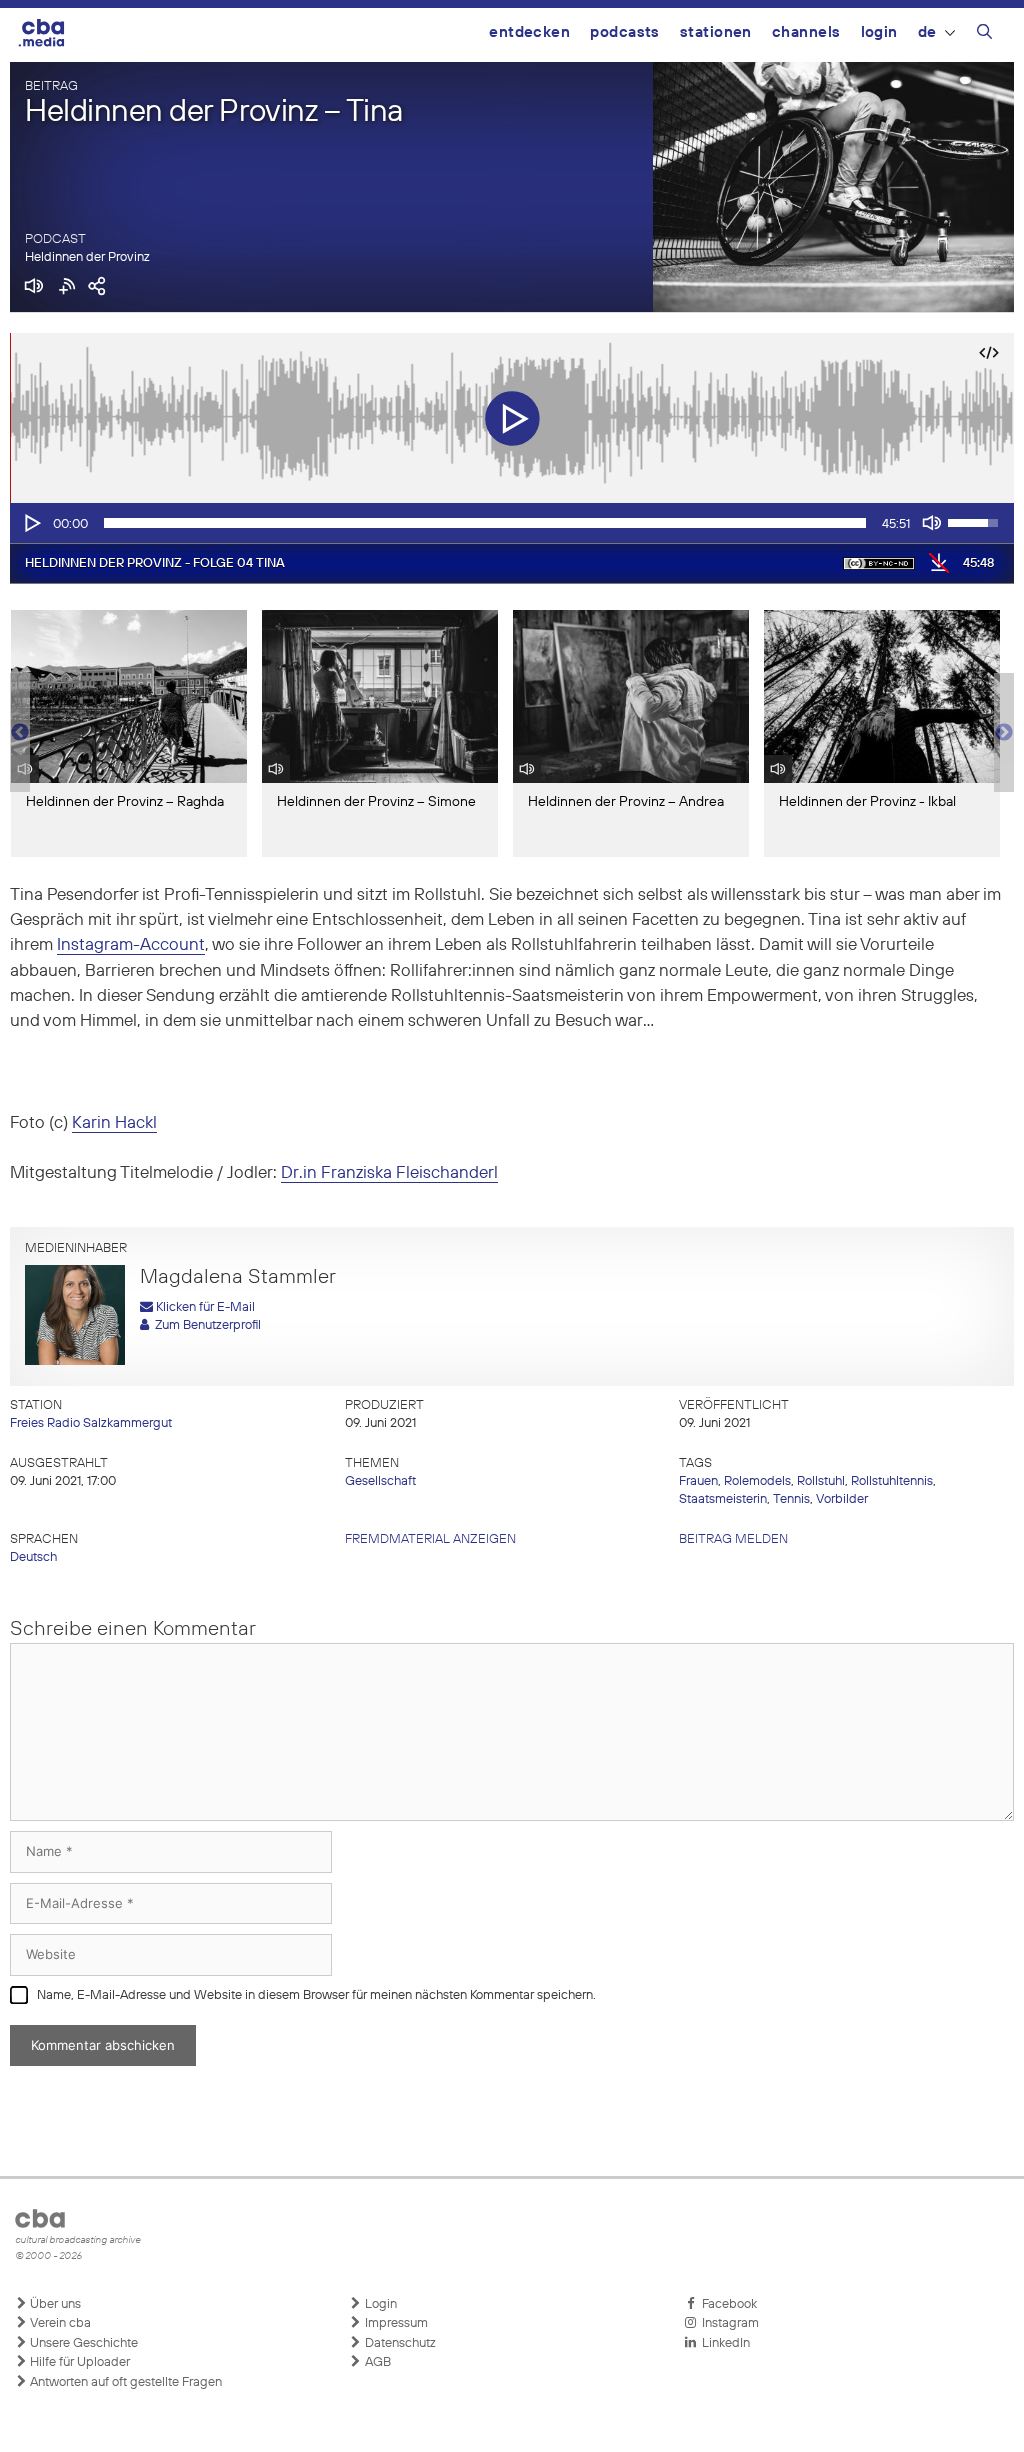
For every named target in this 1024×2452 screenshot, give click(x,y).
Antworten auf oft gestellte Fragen (124, 2382)
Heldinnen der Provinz (87, 257)
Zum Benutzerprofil (205, 1325)
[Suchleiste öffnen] (984, 35)
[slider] (485, 523)
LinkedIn (723, 2343)
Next (1004, 733)
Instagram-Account (131, 945)
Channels (806, 32)
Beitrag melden (733, 1539)
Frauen (698, 1481)
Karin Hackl (114, 1123)
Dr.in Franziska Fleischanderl (389, 1173)
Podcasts (625, 32)
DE (927, 32)
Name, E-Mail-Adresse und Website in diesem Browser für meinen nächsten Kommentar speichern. (316, 1995)
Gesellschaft (380, 1481)
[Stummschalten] (932, 523)
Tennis (791, 1499)
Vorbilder (842, 1499)
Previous (20, 733)
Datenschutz (399, 2343)
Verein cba (59, 2323)
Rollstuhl (821, 1481)
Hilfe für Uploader (78, 2362)
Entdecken (529, 32)
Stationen (716, 32)
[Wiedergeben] (31, 523)
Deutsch (33, 1557)
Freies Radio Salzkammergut (91, 1423)
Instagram (727, 2323)
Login (879, 32)
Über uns (54, 2304)
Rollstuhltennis (892, 1481)
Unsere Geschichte (82, 2343)
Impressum (395, 2323)
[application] (512, 523)
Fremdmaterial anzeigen (430, 1539)
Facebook (726, 2304)
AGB (376, 2362)
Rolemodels (757, 1481)
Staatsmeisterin (723, 1499)
